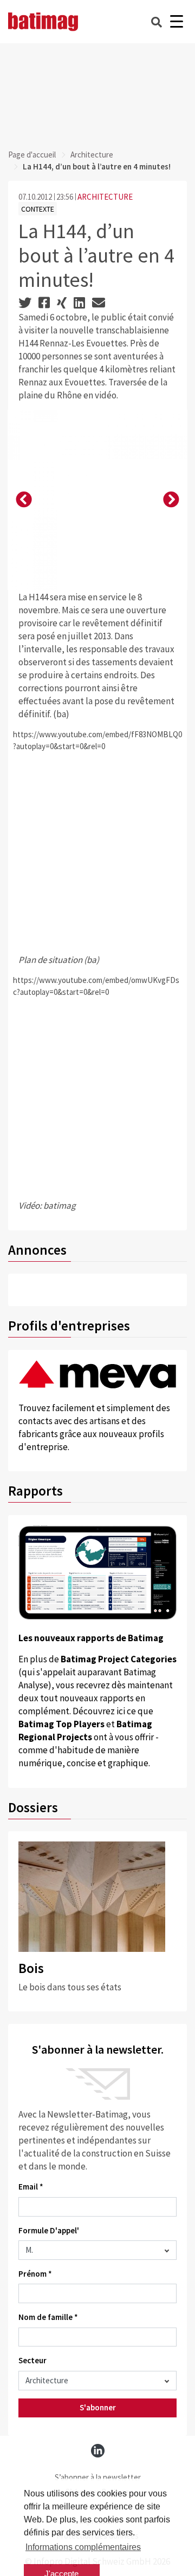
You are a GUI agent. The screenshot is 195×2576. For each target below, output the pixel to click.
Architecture (92, 155)
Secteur (32, 2360)
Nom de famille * (48, 2317)
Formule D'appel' (49, 2230)
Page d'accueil (32, 155)
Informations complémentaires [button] (83, 2547)
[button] (24, 500)
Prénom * (35, 2274)
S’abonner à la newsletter (98, 2477)
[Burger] (176, 22)
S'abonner (98, 2407)
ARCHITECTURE (105, 197)
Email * (31, 2187)
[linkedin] (98, 2451)
